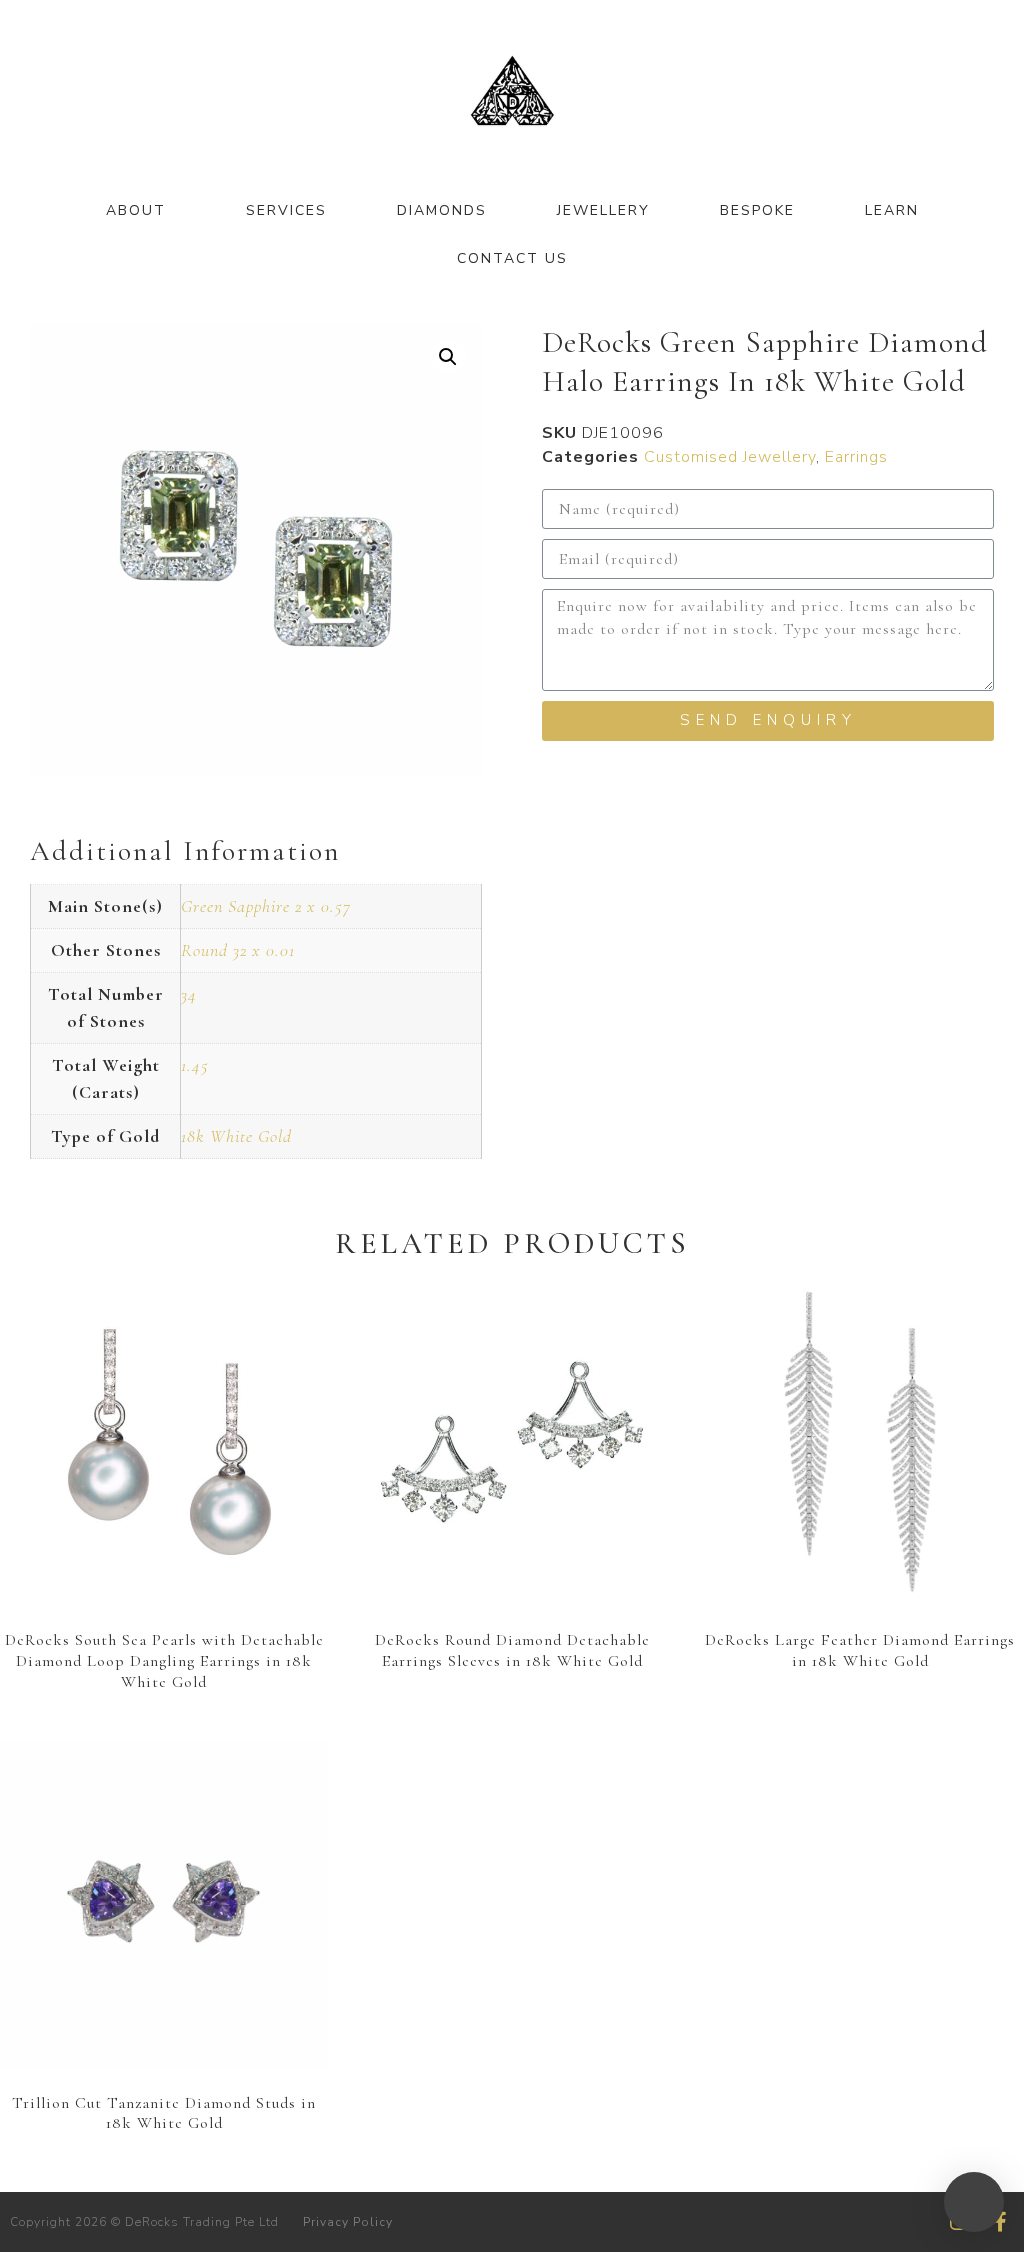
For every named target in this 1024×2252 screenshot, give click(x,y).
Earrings (856, 457)
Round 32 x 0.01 (238, 950)
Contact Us (512, 258)
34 (189, 994)
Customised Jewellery (730, 457)
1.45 (195, 1065)
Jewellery (603, 210)
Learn (892, 210)
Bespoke (757, 210)
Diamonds (442, 210)
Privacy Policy (348, 2222)
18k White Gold (236, 1136)
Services (286, 210)
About (136, 210)
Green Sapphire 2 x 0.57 (266, 906)
